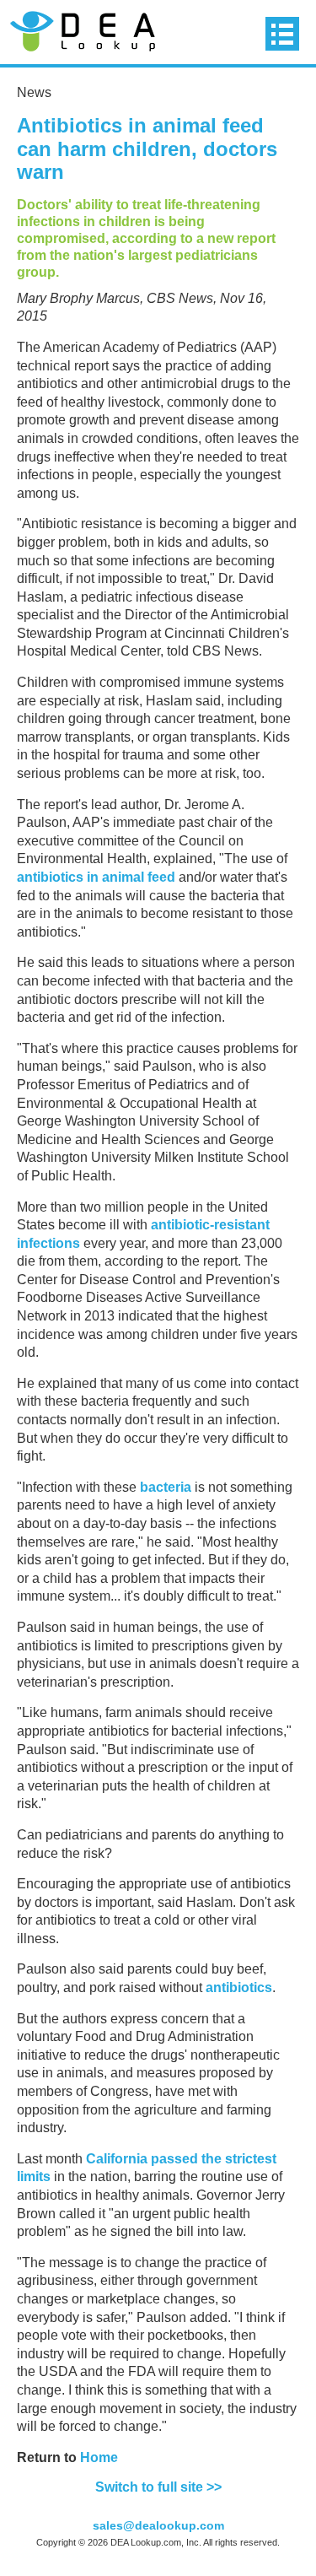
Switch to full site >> (158, 2487)
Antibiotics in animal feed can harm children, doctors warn (147, 149)
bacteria (166, 1487)
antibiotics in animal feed (96, 877)
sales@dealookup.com (158, 2525)
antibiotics (239, 1987)
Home (99, 2457)
